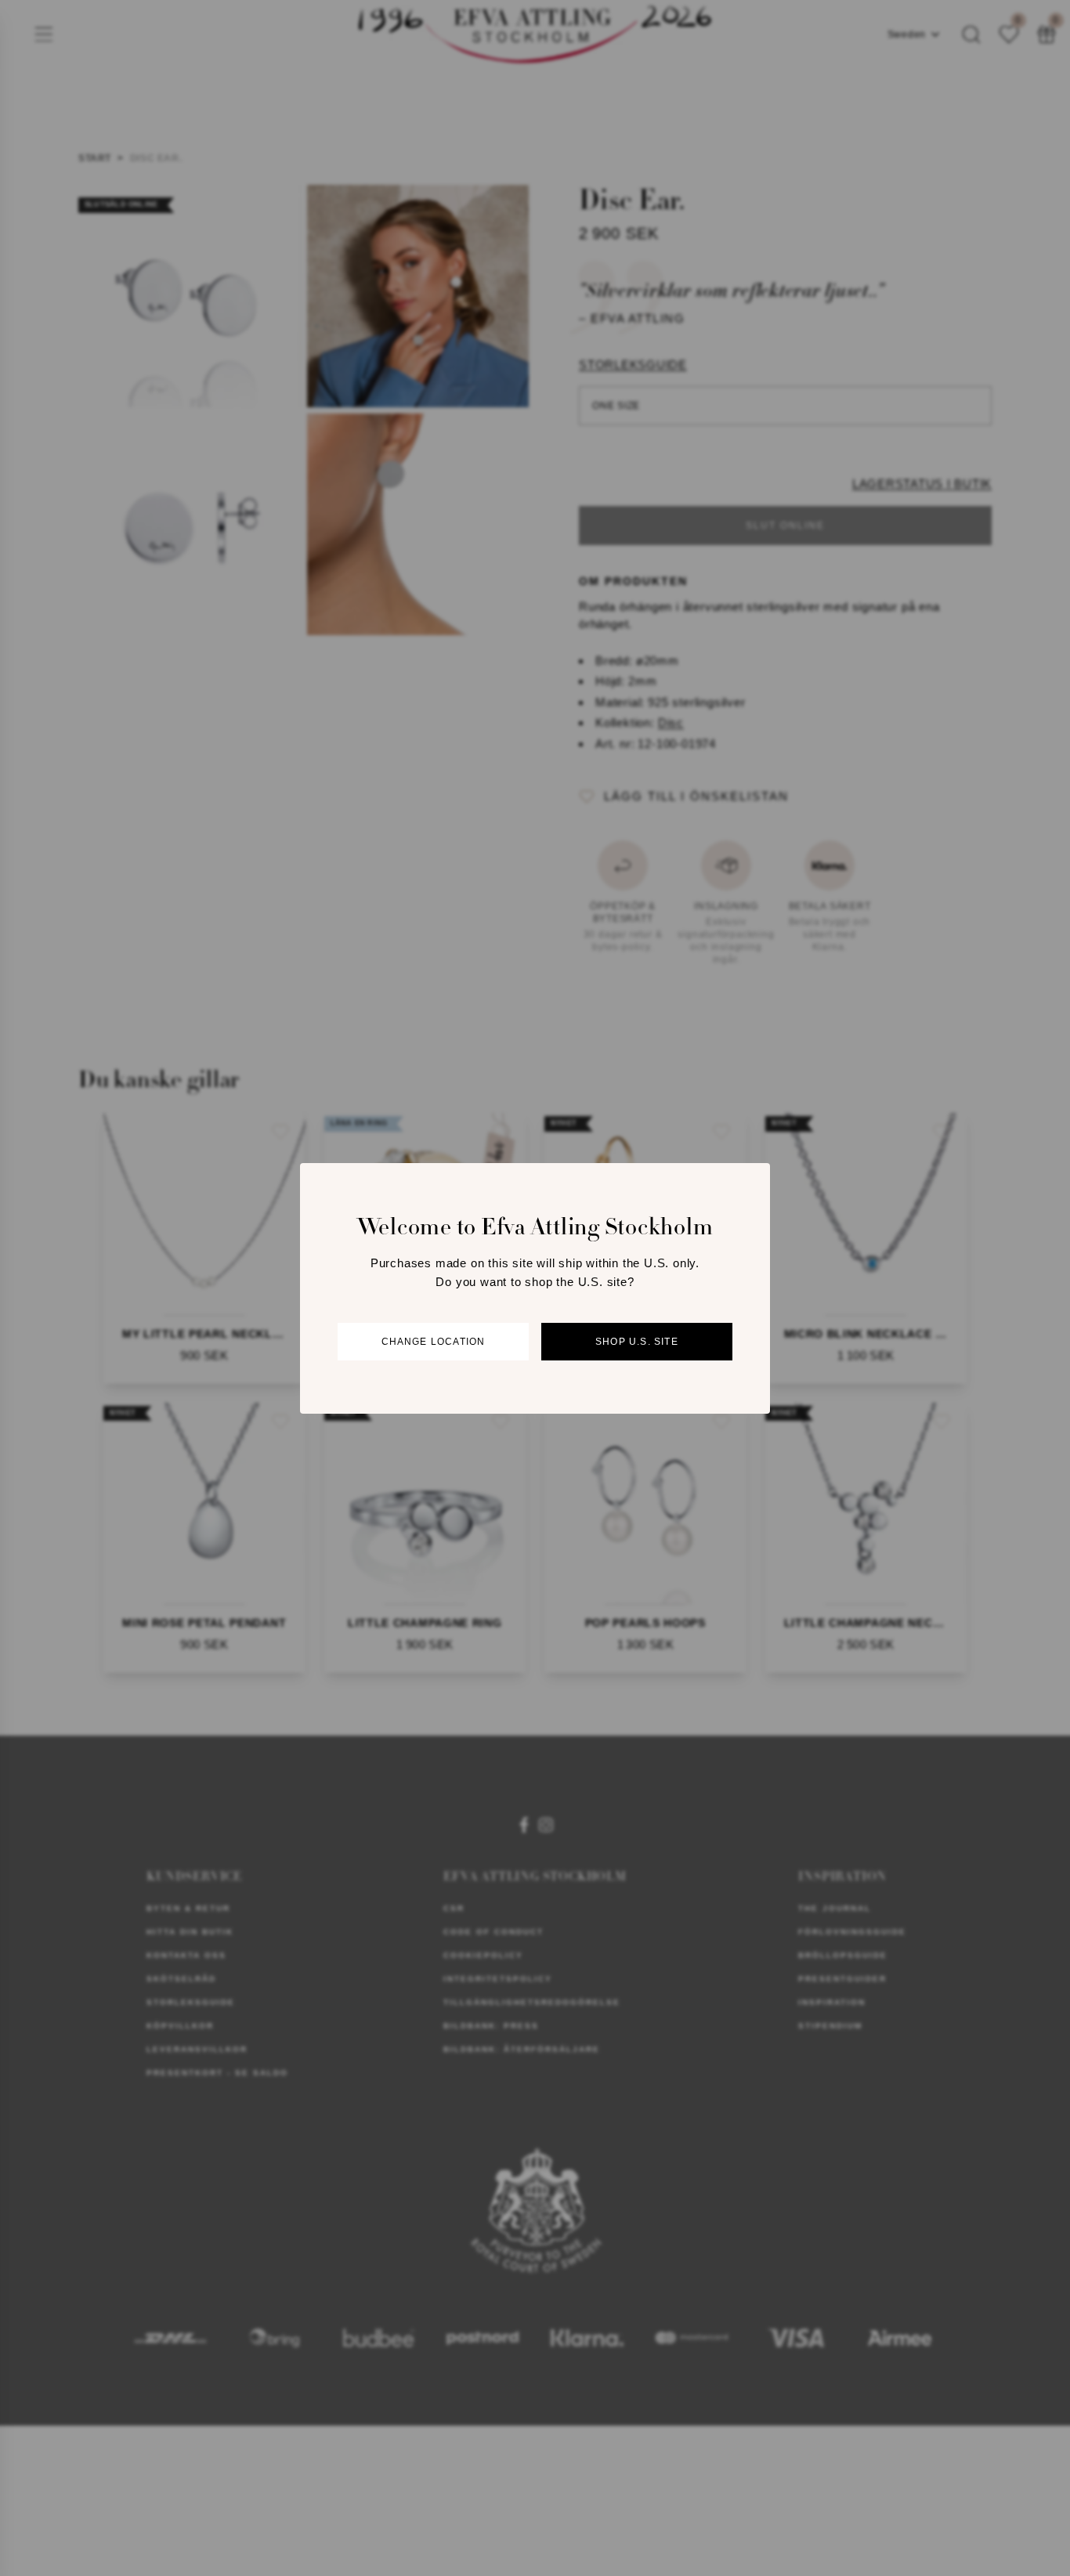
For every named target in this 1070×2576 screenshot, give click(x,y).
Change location (434, 1342)
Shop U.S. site (637, 1342)
